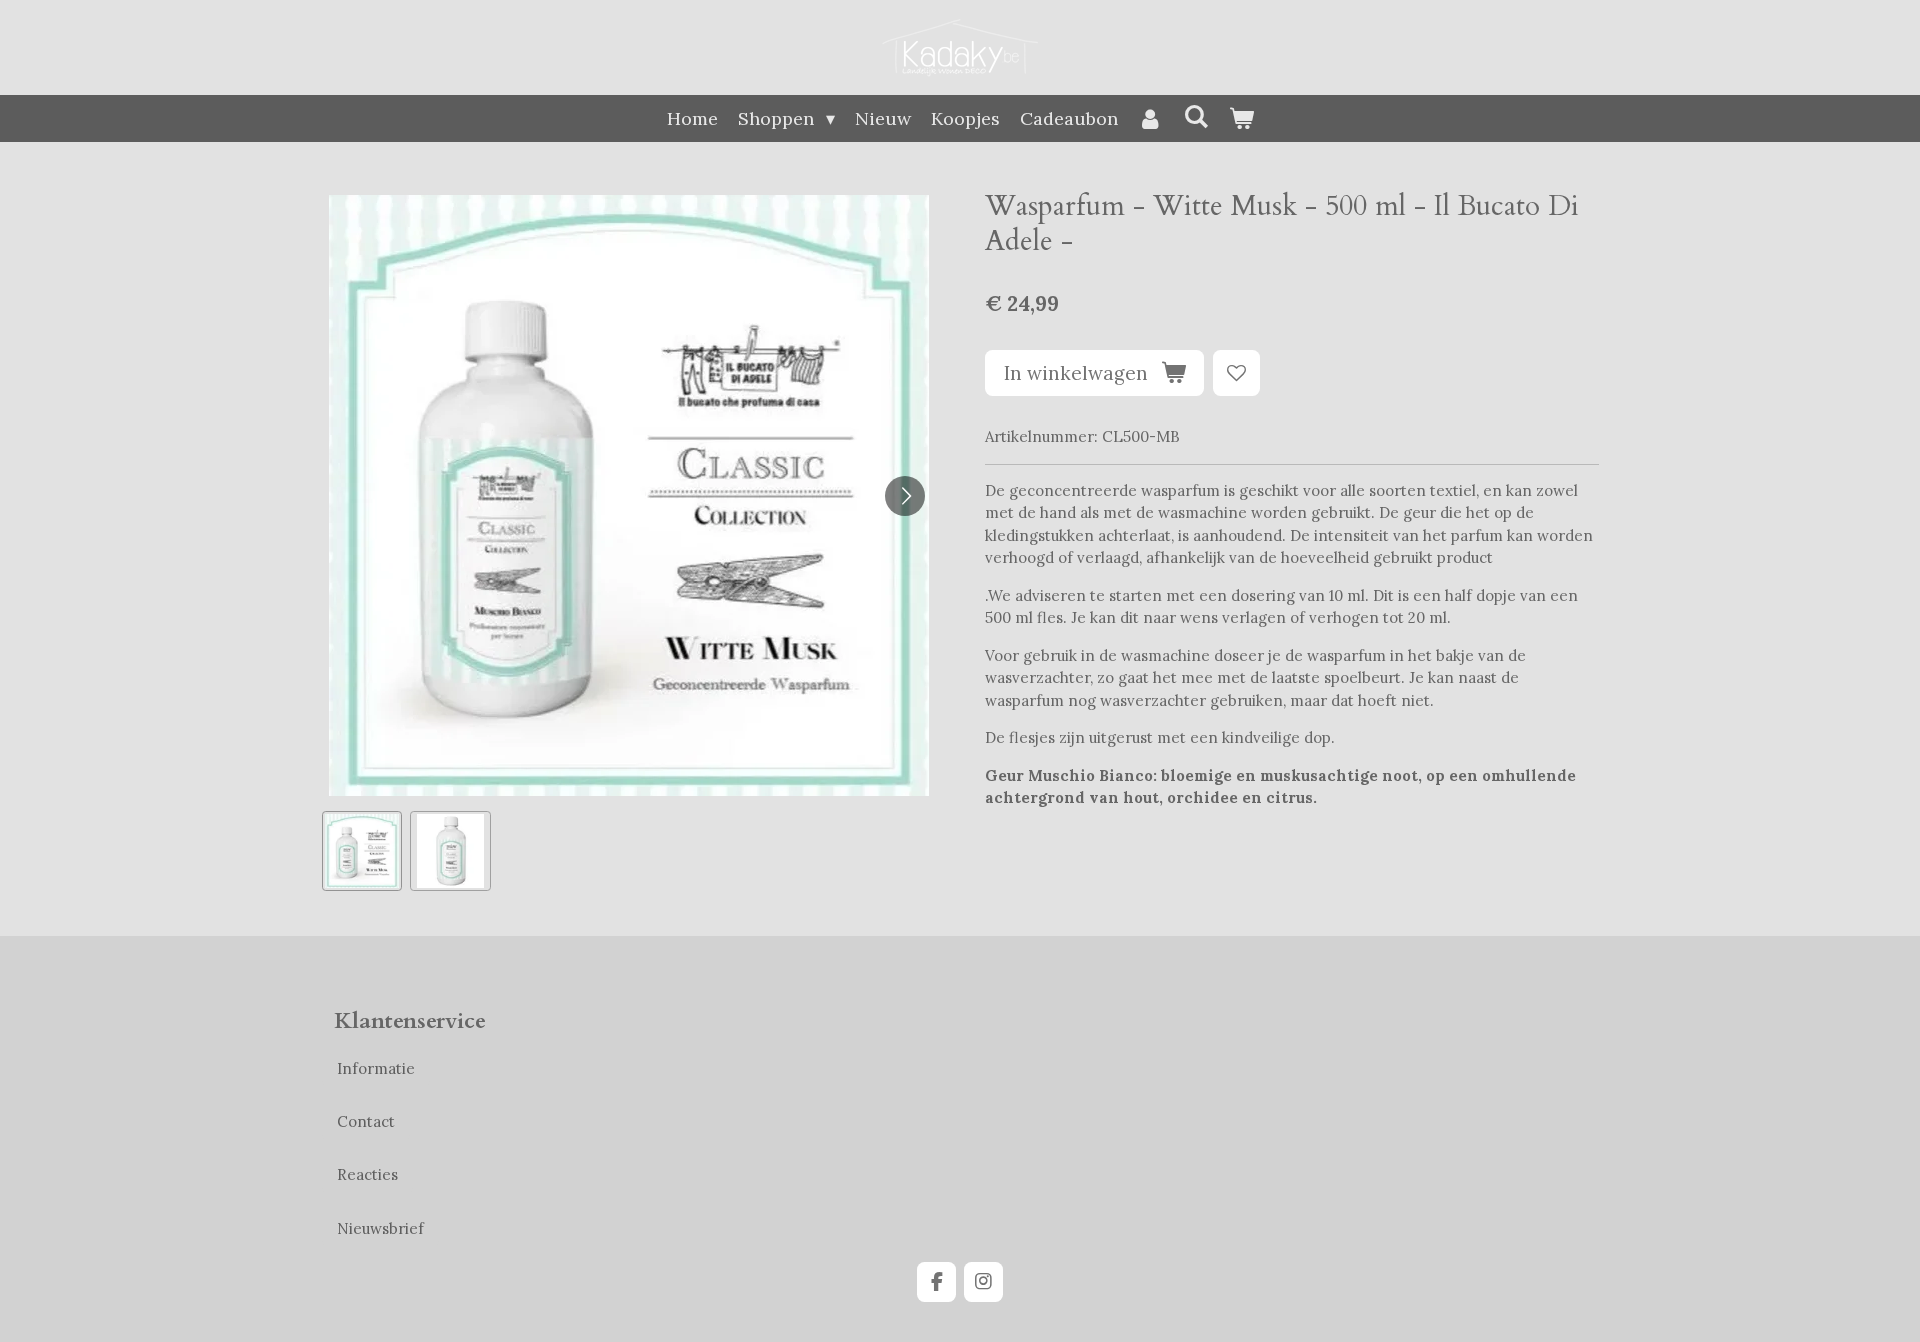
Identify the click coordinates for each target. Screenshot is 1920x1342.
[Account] (1150, 118)
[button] (362, 851)
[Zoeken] (1195, 116)
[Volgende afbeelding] (905, 496)
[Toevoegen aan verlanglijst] (1236, 373)
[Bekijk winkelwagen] (1240, 118)
